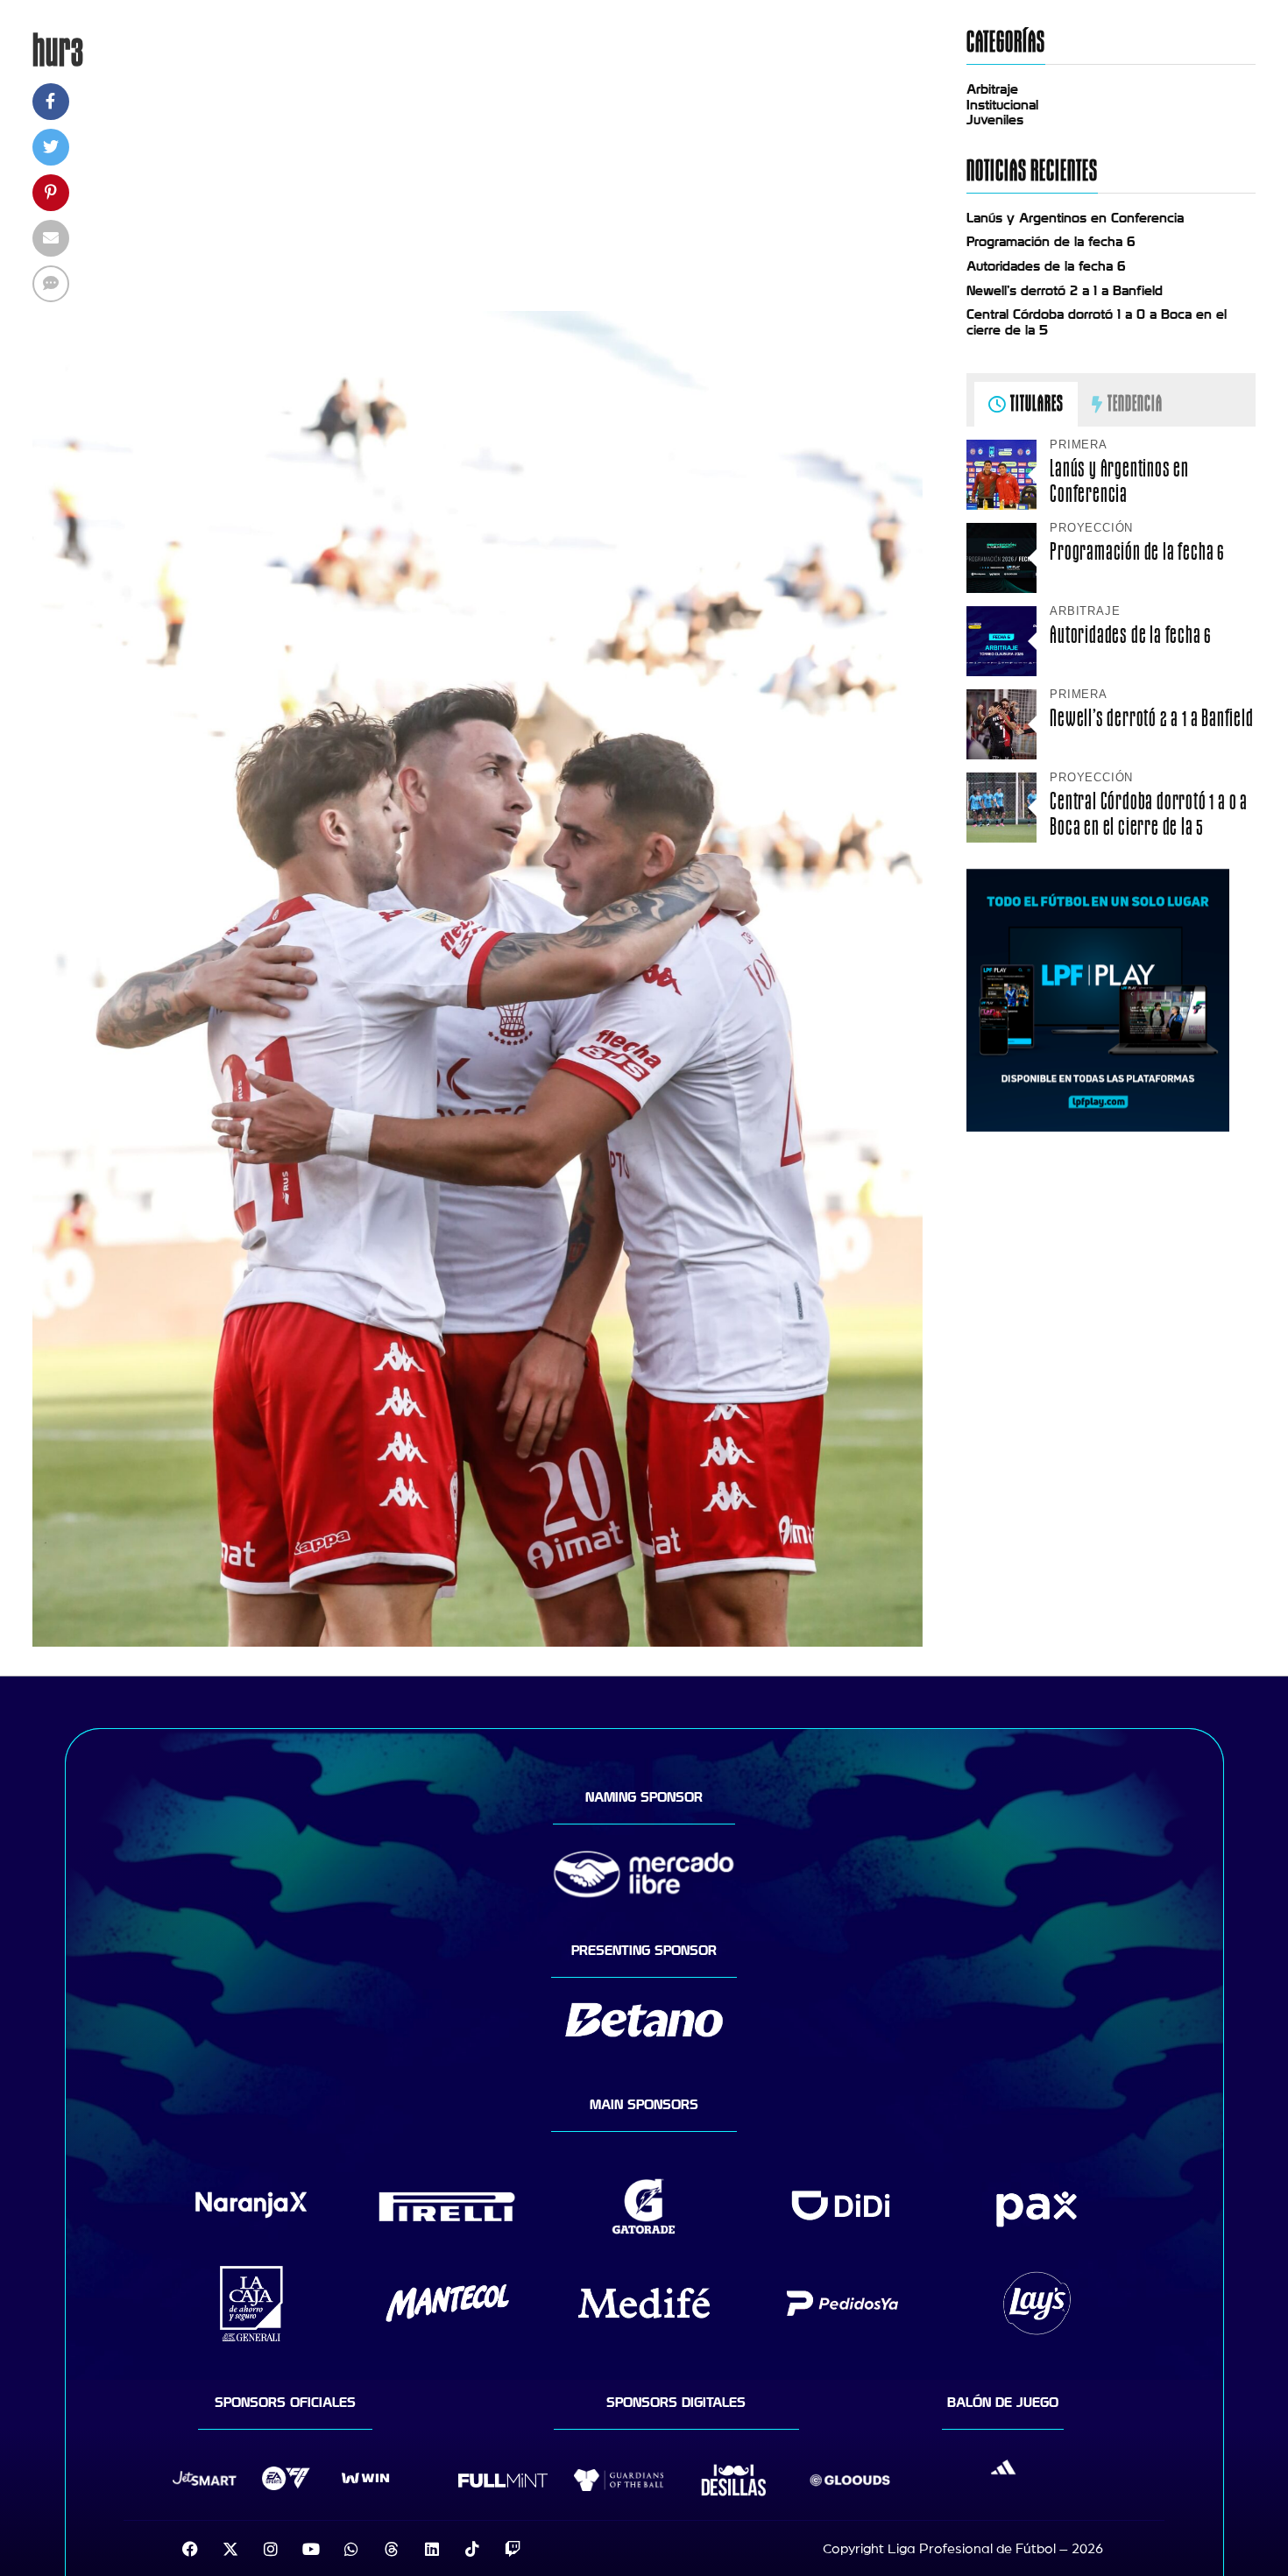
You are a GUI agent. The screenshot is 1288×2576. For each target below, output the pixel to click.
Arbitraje (992, 89)
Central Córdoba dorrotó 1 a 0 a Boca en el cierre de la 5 (1149, 814)
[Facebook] (190, 2549)
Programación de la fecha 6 (1051, 242)
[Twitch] (513, 2549)
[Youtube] (311, 2549)
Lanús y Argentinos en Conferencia (1075, 218)
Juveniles (995, 120)
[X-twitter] (230, 2549)
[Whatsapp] (351, 2549)
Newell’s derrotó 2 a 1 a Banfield (1065, 291)
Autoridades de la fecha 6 (1046, 266)
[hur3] (478, 1642)
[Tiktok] (472, 2549)
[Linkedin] (432, 2549)
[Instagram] (271, 2549)
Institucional (1002, 105)
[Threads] (392, 2549)
